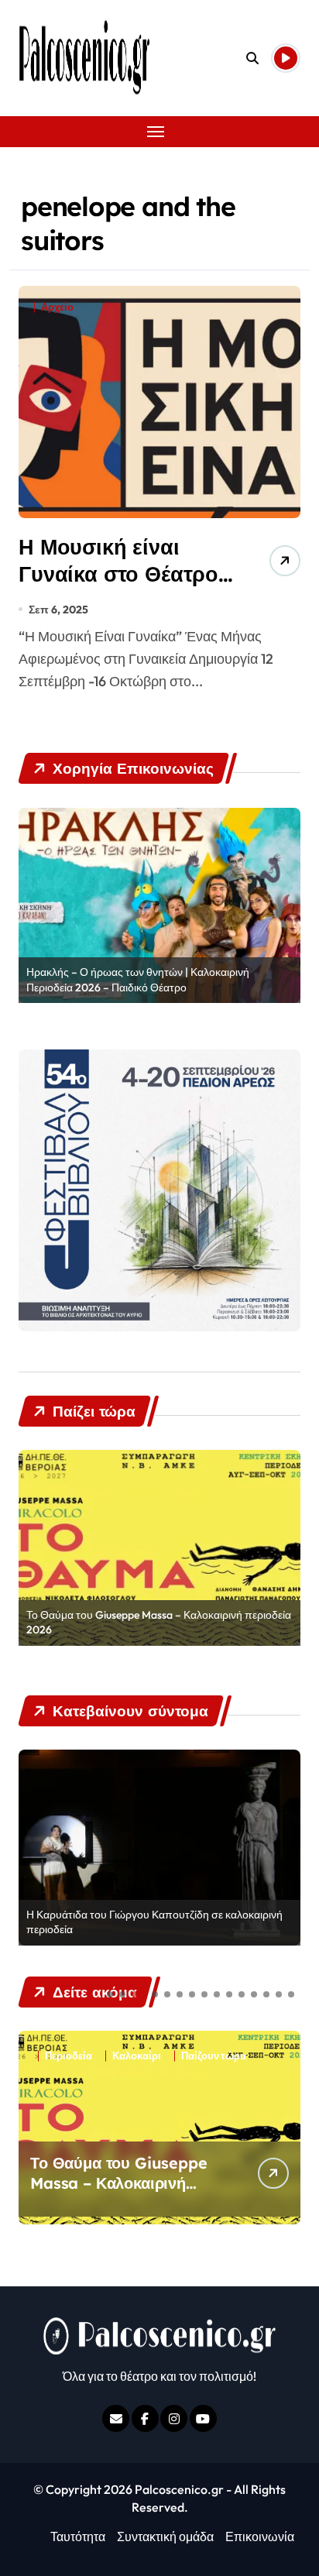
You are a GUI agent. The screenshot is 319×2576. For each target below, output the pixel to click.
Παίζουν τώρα (214, 2056)
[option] (159, 906)
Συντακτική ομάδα (165, 2537)
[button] (110, 1994)
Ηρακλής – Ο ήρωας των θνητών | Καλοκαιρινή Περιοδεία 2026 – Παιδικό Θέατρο (138, 980)
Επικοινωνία (260, 2537)
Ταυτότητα (78, 2537)
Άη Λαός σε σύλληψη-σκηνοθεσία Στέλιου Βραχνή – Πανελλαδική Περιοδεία (113, 2193)
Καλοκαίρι (137, 2056)
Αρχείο (57, 307)
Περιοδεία (69, 2056)
